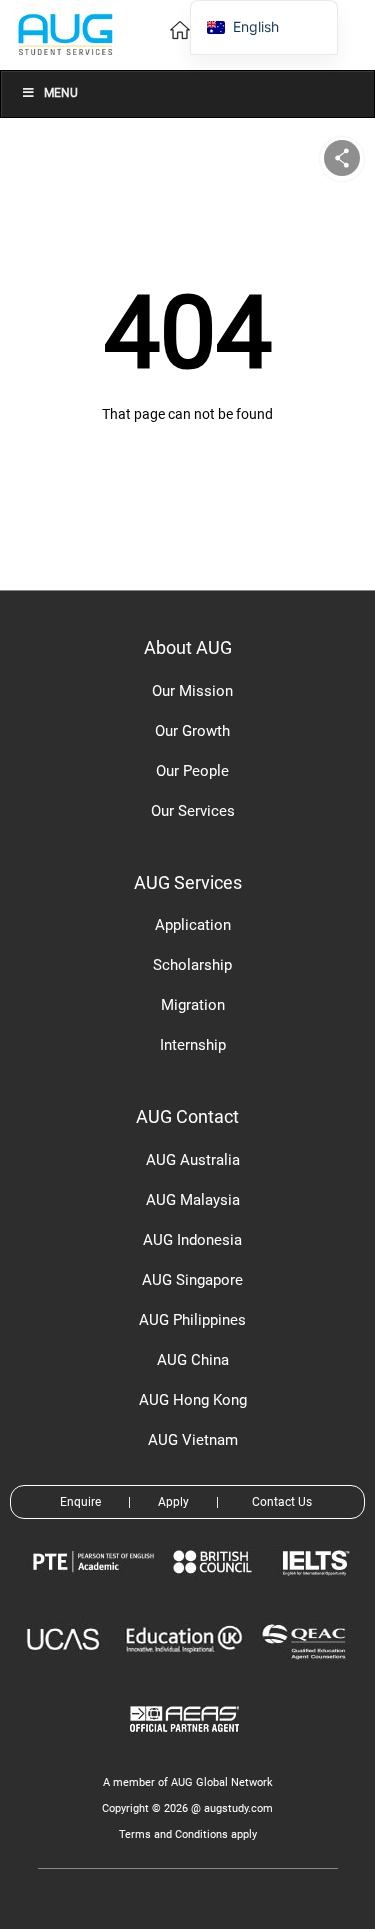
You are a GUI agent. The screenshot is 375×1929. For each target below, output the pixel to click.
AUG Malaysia (193, 1200)
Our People (192, 771)
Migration (193, 1005)
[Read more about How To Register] (187, 1746)
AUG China (193, 1360)
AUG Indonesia (192, 1240)
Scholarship (192, 965)
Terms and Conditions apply (188, 1834)
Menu (61, 93)
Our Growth (192, 731)
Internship (193, 1045)
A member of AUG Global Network (188, 1782)
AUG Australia (193, 1160)
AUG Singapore (192, 1280)
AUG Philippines (192, 1320)
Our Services (193, 811)
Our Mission (192, 691)
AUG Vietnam (193, 1440)
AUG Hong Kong (193, 1400)
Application (193, 925)
